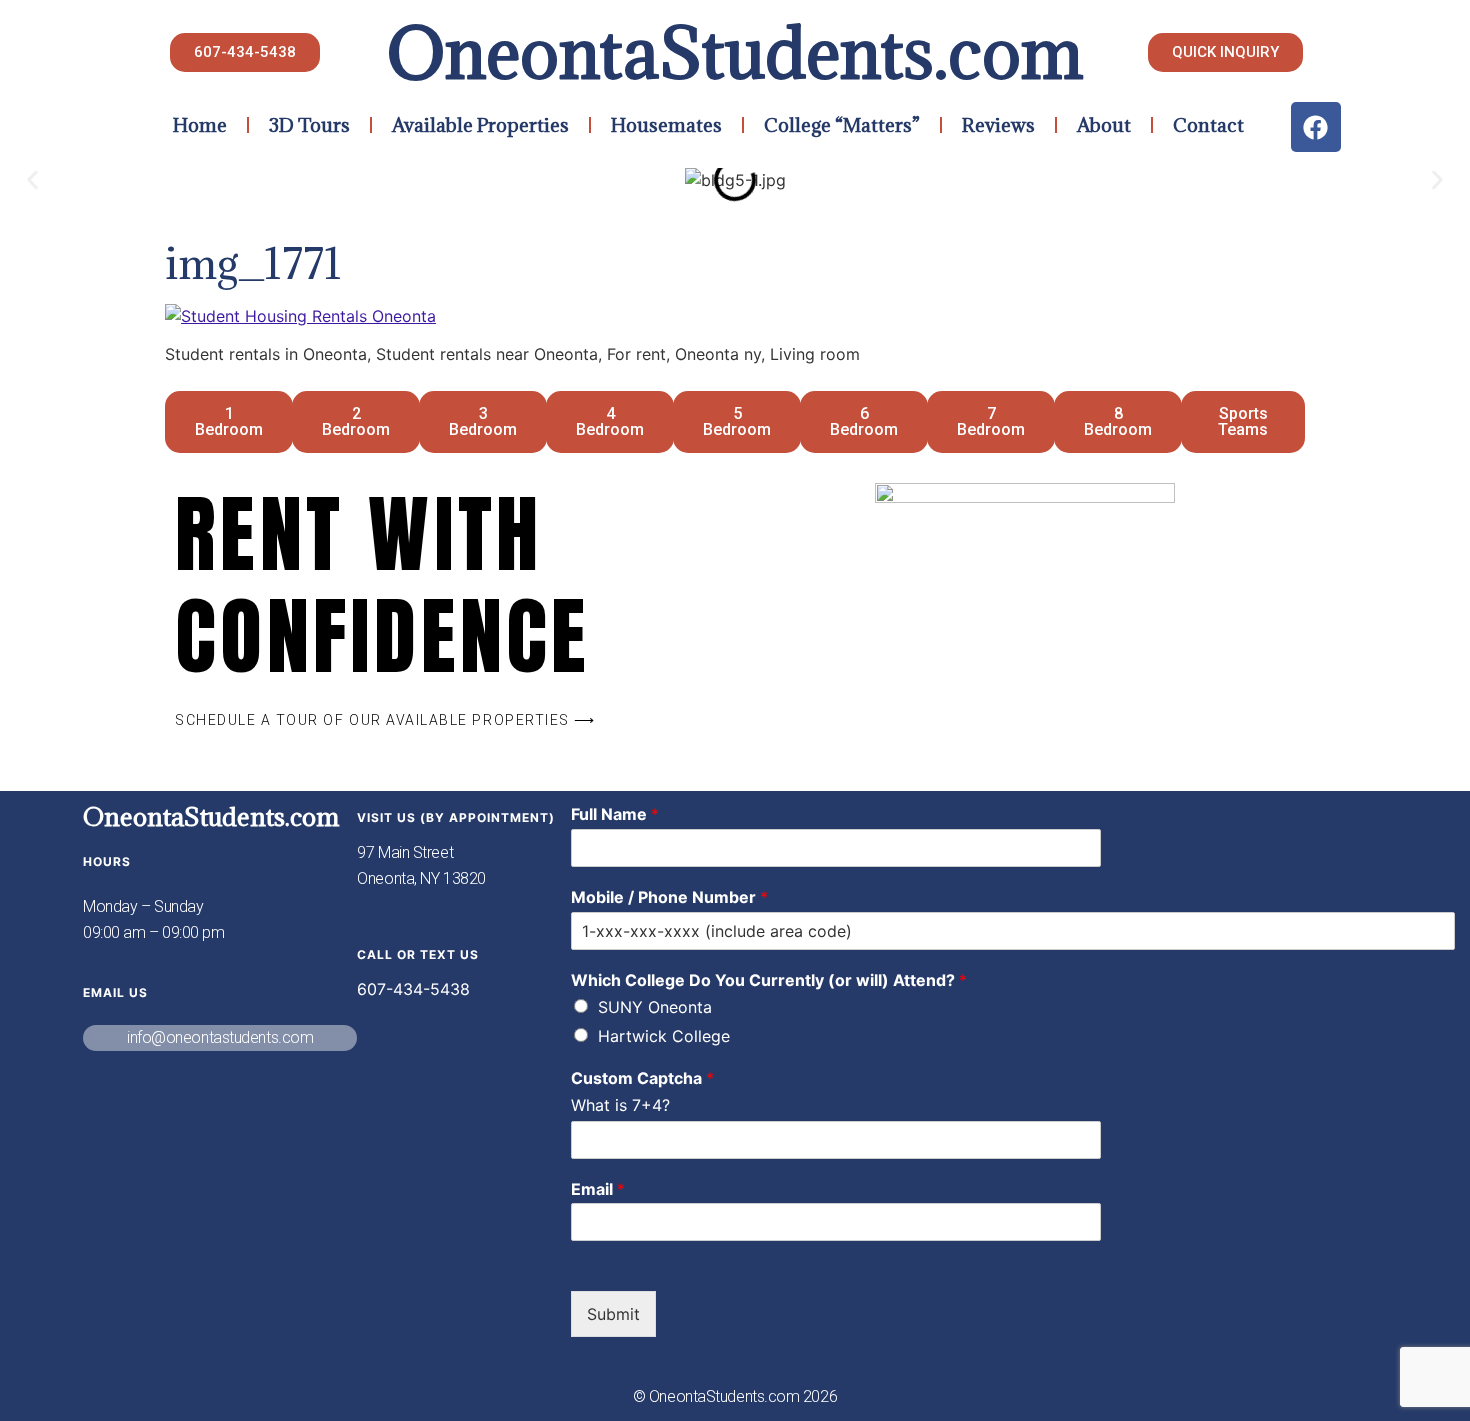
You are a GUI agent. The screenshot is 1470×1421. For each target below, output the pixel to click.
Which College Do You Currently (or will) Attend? (769, 980)
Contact (1208, 125)
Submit (613, 1314)
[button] (32, 180)
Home (200, 125)
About (1104, 125)
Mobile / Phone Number (669, 897)
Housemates (666, 125)
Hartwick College (664, 1036)
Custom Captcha (642, 1078)
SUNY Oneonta (655, 1007)
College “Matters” (842, 125)
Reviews (998, 125)
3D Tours (309, 125)
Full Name (615, 814)
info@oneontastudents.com (220, 1037)
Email (598, 1189)
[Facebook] (1316, 127)
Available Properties (480, 125)
